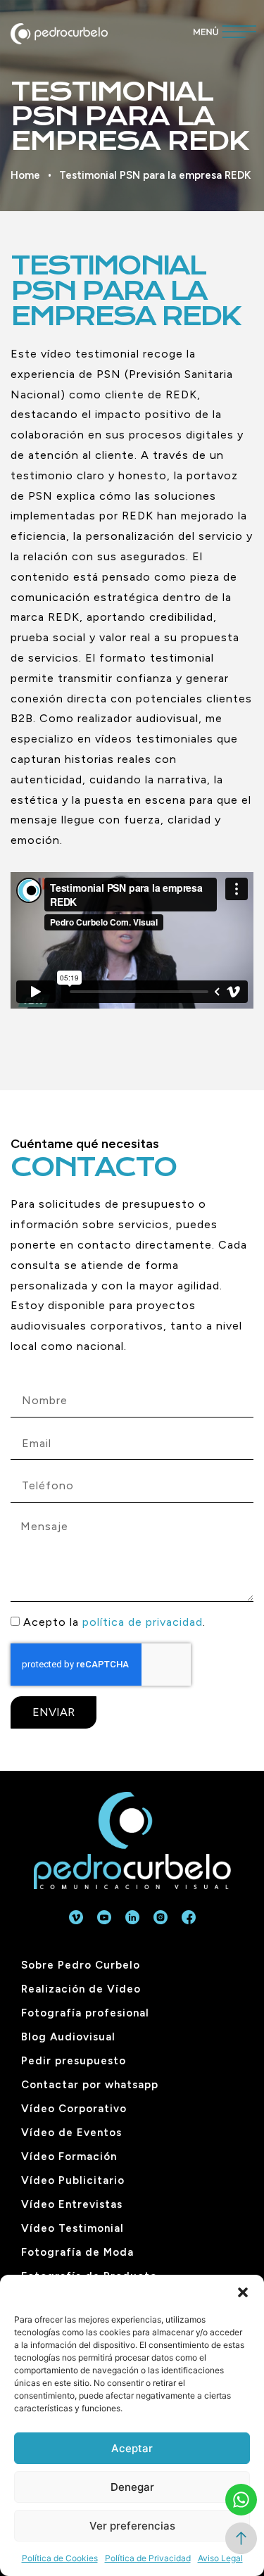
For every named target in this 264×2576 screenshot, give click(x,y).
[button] (243, 2292)
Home (25, 175)
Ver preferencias (132, 2526)
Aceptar (132, 2448)
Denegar (132, 2487)
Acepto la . (114, 1622)
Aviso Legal (220, 2558)
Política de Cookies (60, 2558)
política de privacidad (143, 1622)
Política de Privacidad (148, 2558)
